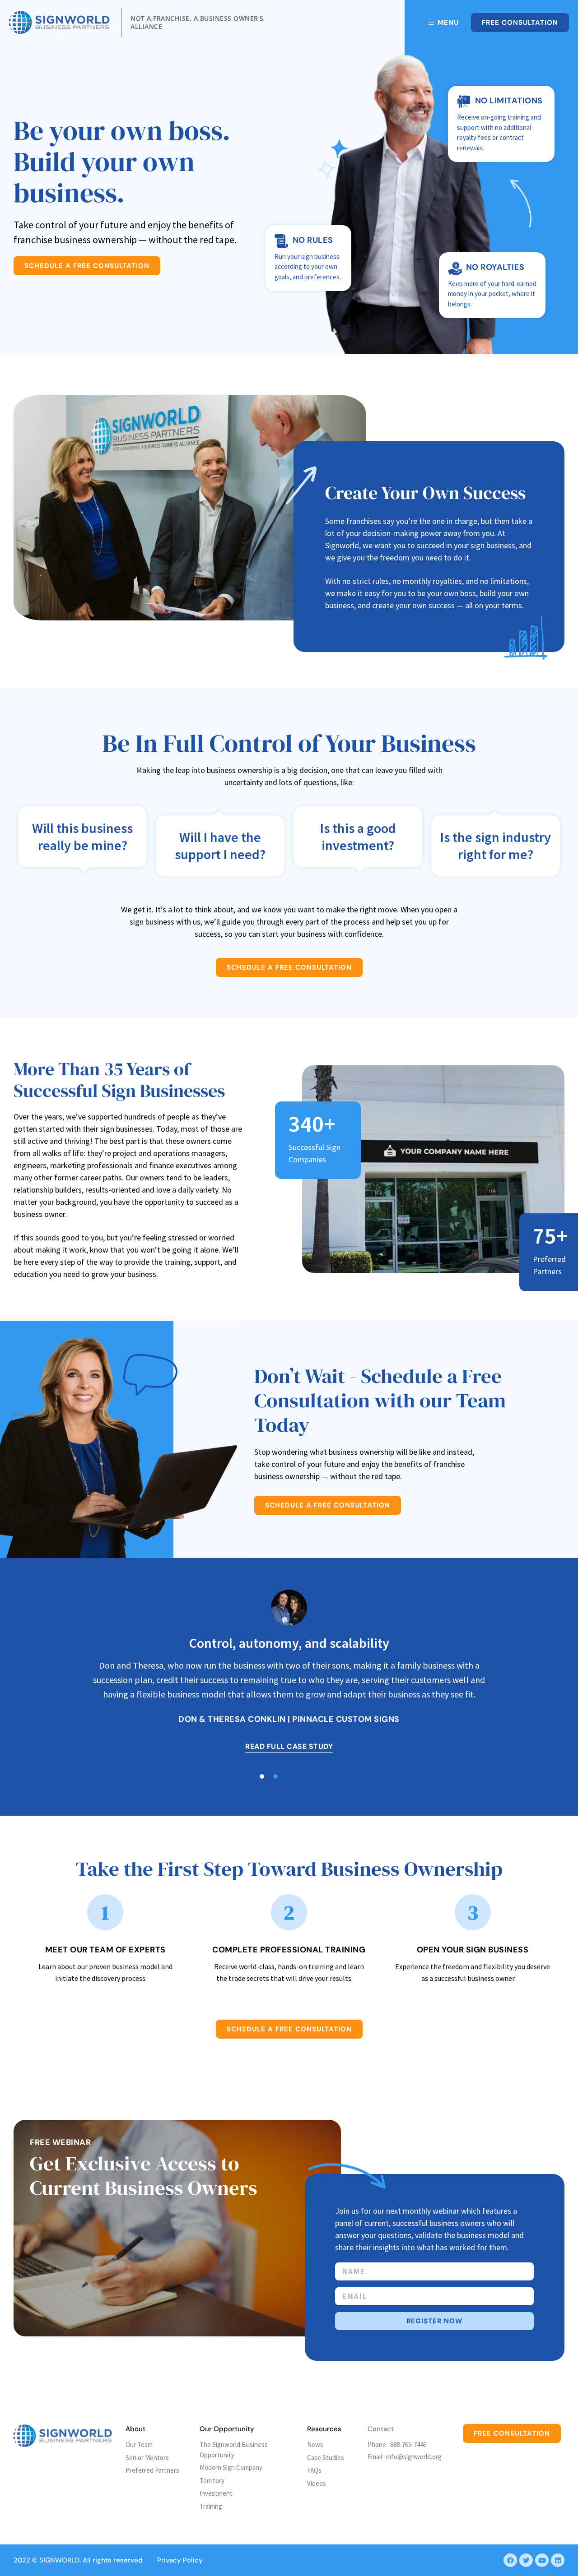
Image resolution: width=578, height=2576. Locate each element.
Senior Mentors (147, 2458)
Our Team (139, 2444)
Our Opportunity (227, 2429)
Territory (212, 2481)
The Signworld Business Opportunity (234, 2450)
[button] (275, 1776)
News (315, 2444)
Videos (317, 2483)
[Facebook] (510, 2560)
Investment (216, 2493)
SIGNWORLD (59, 2560)
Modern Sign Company (231, 2467)
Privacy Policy (180, 2560)
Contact (381, 2429)
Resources (324, 2429)
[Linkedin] (558, 2560)
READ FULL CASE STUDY (289, 1746)
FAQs (314, 2470)
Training (211, 2506)
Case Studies (326, 2458)
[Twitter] (526, 2560)
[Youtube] (542, 2560)
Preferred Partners (152, 2470)
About (135, 2429)
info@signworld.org (414, 2457)
